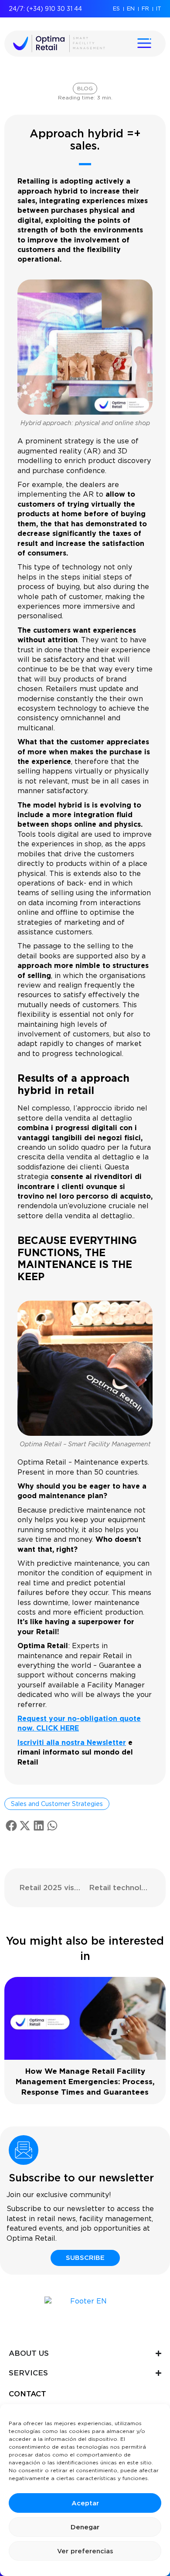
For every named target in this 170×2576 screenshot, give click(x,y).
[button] (11, 1826)
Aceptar (85, 2503)
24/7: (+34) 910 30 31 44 (45, 9)
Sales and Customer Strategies (57, 1804)
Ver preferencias (85, 2551)
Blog (85, 88)
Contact (27, 2394)
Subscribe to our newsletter (81, 2178)
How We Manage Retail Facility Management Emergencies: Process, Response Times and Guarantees (85, 2082)
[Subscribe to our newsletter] (24, 2150)
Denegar (85, 2527)
